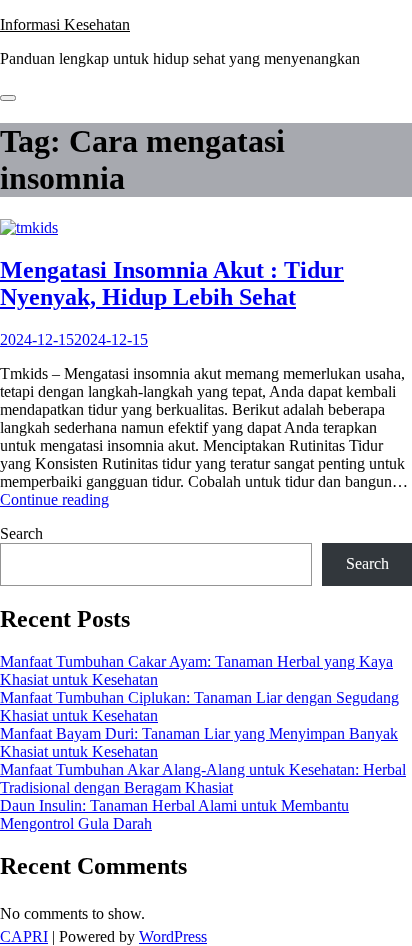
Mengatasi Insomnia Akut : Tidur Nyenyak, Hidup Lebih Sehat (172, 283)
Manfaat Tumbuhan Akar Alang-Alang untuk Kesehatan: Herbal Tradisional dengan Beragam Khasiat (203, 778)
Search (21, 533)
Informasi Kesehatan (65, 24)
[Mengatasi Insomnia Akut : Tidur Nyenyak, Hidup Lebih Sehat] (29, 227)
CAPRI (24, 936)
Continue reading (54, 499)
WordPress (173, 936)
